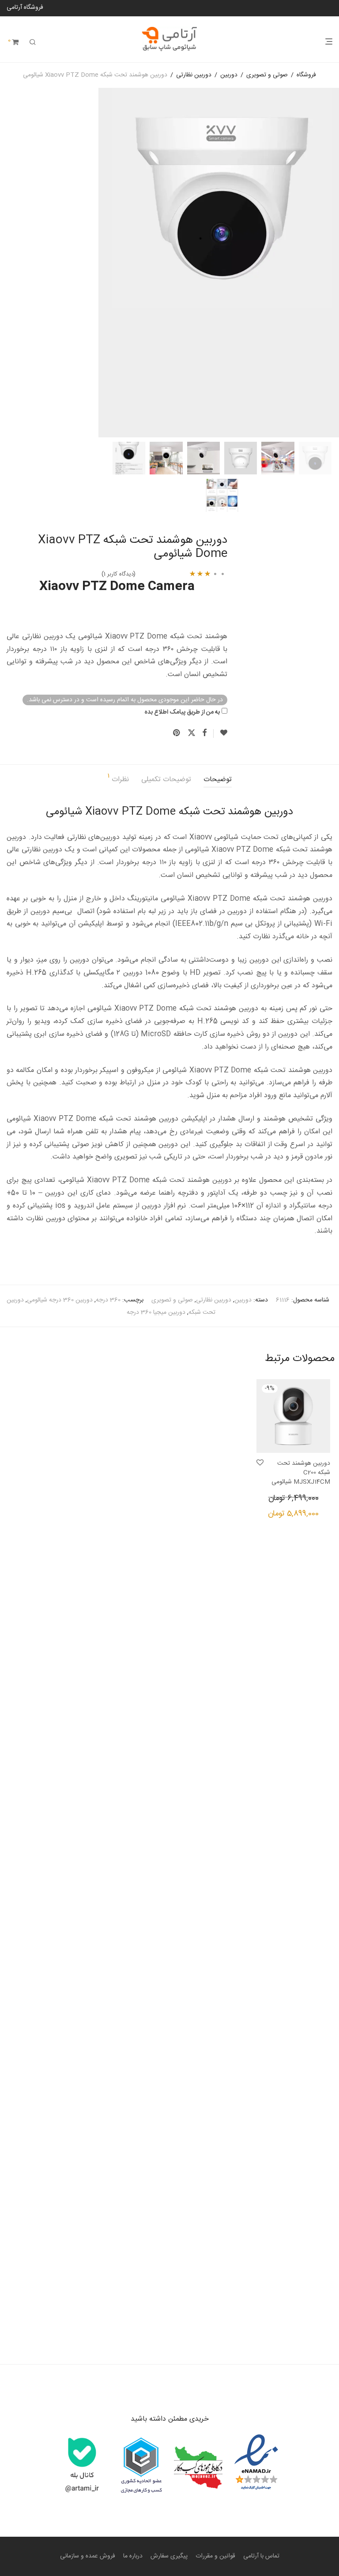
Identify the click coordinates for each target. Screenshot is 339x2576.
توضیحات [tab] (218, 780)
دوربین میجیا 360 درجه (156, 1312)
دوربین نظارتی (194, 75)
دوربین (229, 75)
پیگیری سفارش (169, 2556)
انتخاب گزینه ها (316, 1516)
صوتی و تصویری (267, 75)
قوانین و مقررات (215, 2556)
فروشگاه (306, 75)
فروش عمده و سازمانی (88, 2556)
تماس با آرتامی (261, 2556)
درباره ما (133, 2556)
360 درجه (108, 1300)
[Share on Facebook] (204, 733)
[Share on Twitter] (192, 733)
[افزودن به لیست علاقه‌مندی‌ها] (220, 733)
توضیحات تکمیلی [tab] (166, 780)
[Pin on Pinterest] (177, 733)
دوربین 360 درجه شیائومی (60, 1300)
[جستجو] (33, 43)
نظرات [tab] (118, 779)
